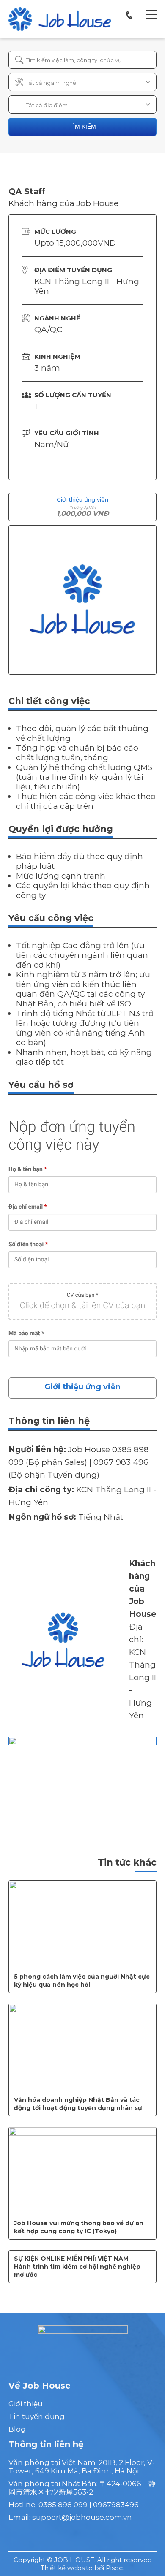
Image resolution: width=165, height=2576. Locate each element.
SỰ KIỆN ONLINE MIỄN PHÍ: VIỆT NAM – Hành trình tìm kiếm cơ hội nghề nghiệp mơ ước (77, 2267)
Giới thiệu (26, 2404)
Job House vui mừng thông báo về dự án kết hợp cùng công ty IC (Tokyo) (79, 2227)
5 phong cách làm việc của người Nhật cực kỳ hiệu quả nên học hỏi (82, 1981)
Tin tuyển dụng (37, 2416)
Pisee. (115, 2568)
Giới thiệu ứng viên (82, 1387)
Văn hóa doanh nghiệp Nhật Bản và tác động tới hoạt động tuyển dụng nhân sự (78, 2104)
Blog (17, 2429)
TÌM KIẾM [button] (83, 127)
